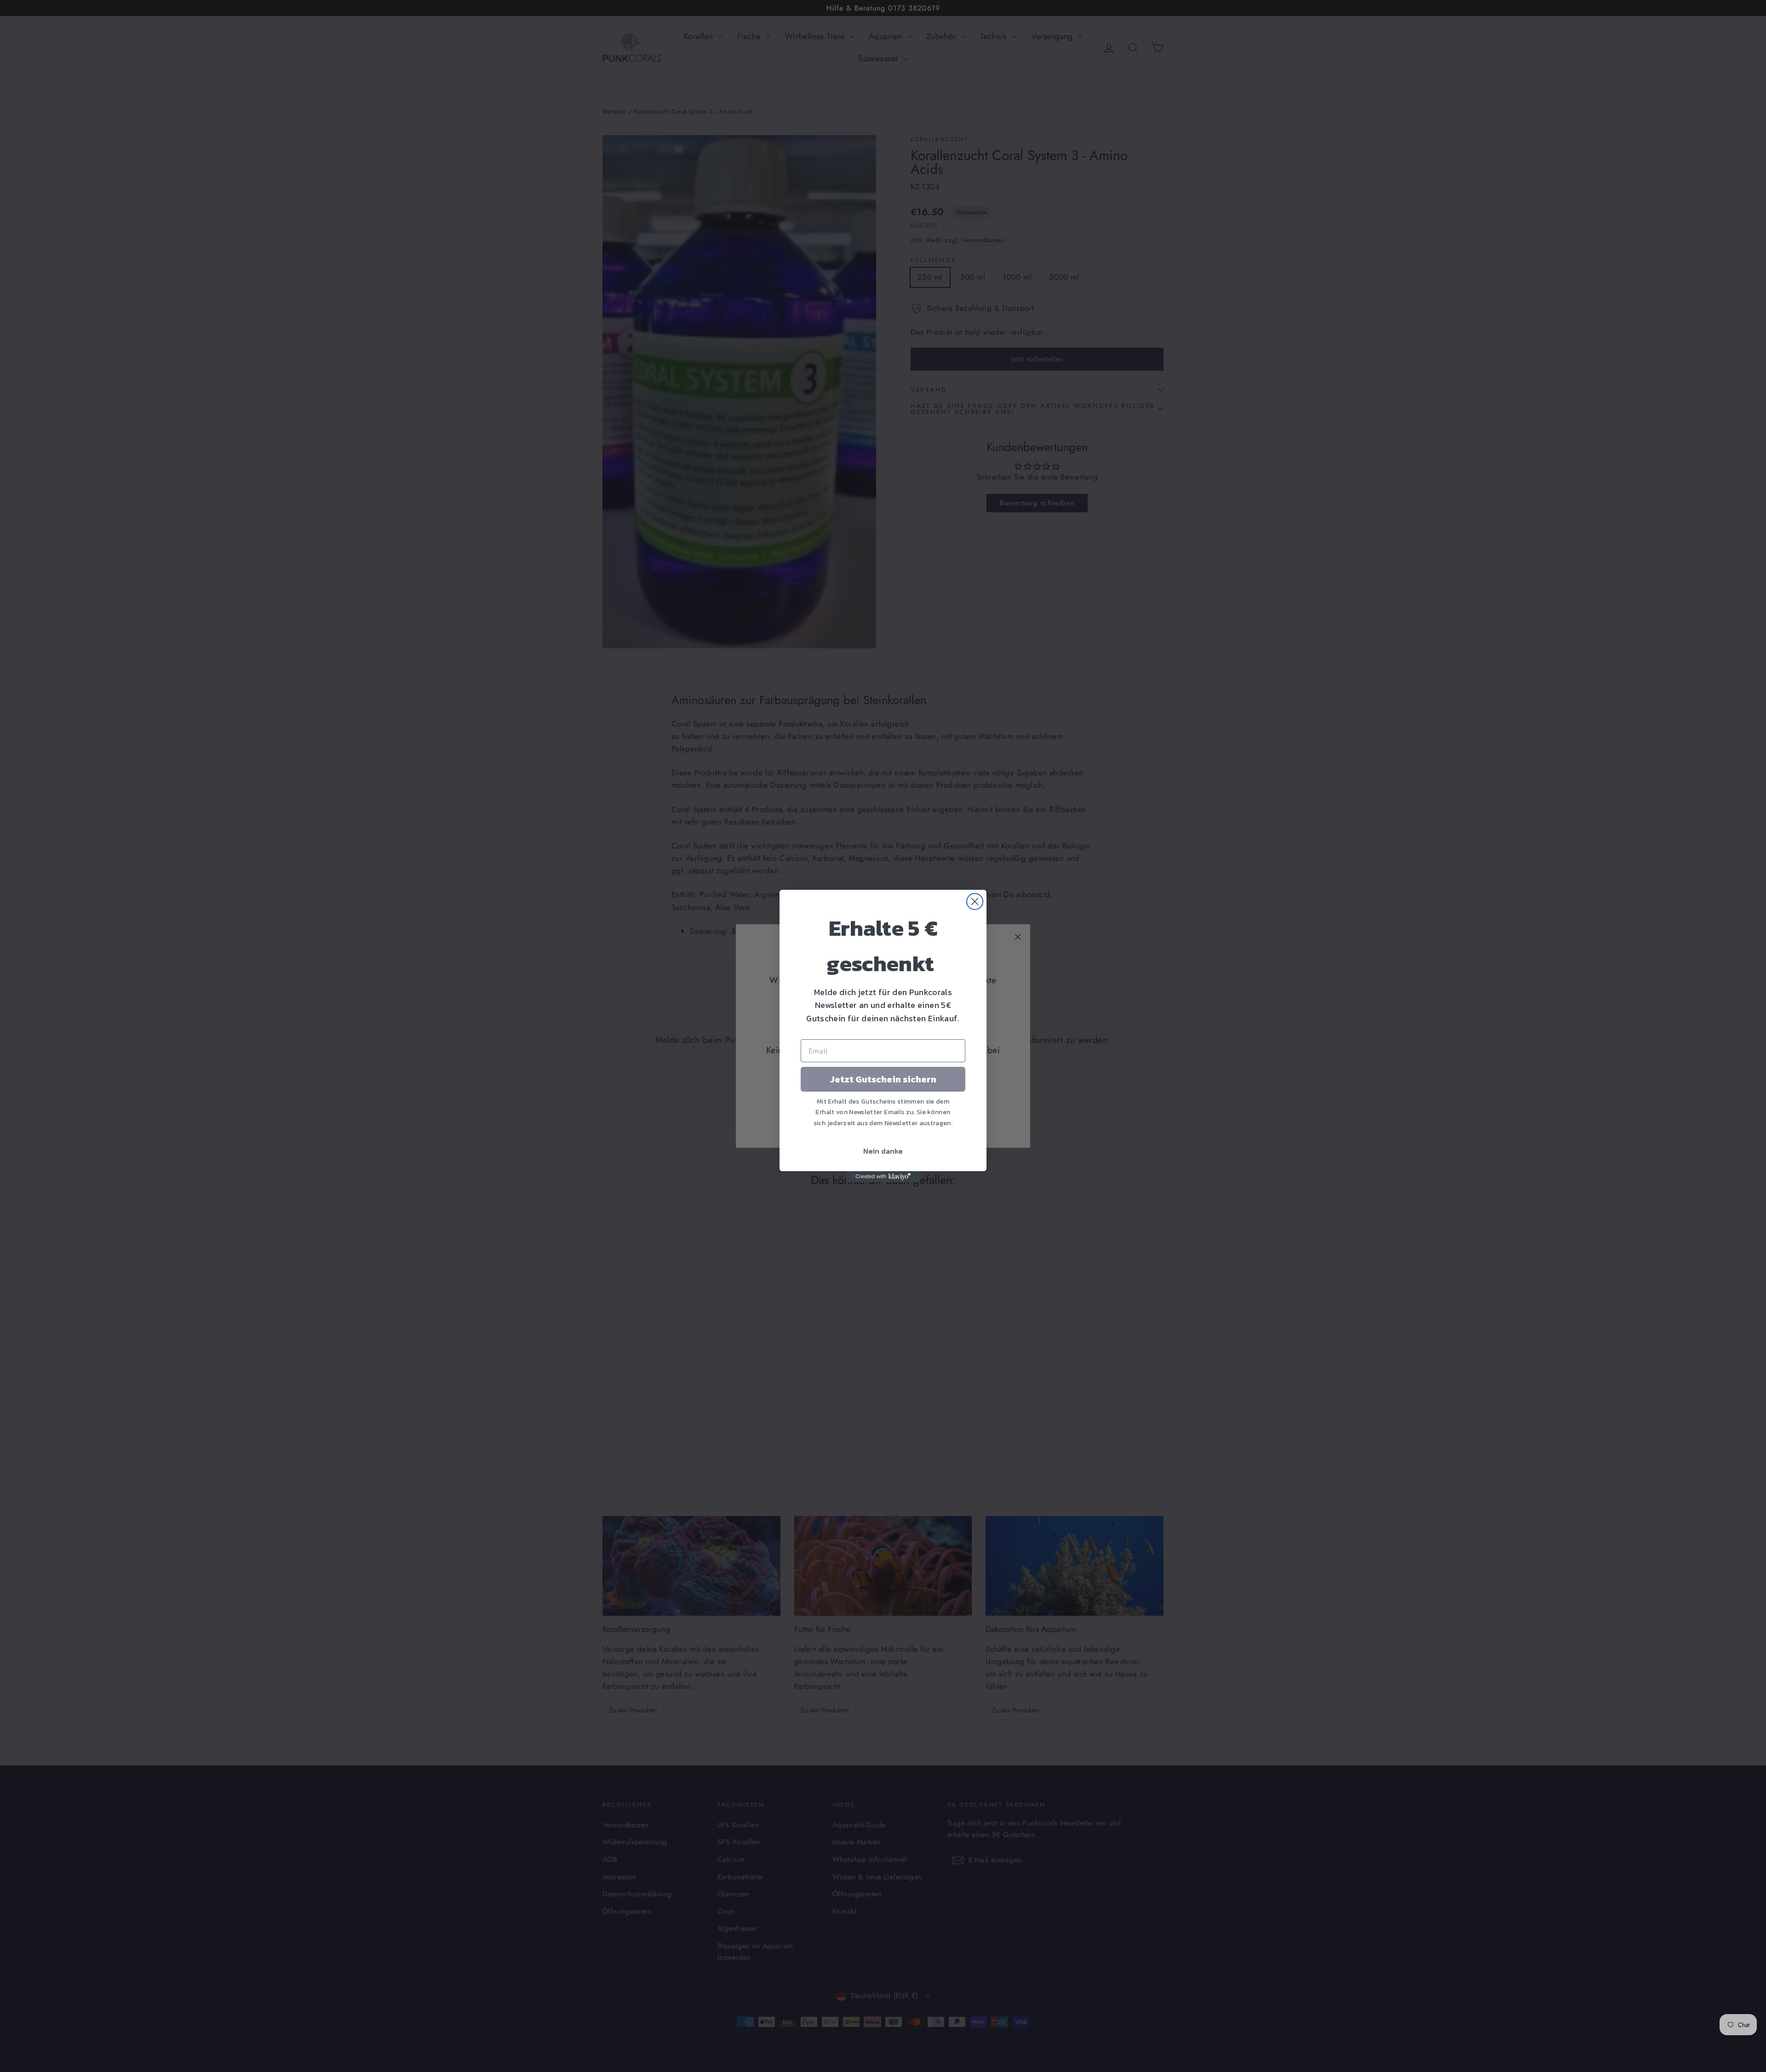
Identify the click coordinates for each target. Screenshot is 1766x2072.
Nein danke (883, 1151)
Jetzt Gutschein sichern (883, 1079)
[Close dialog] (975, 901)
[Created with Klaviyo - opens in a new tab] (883, 1177)
